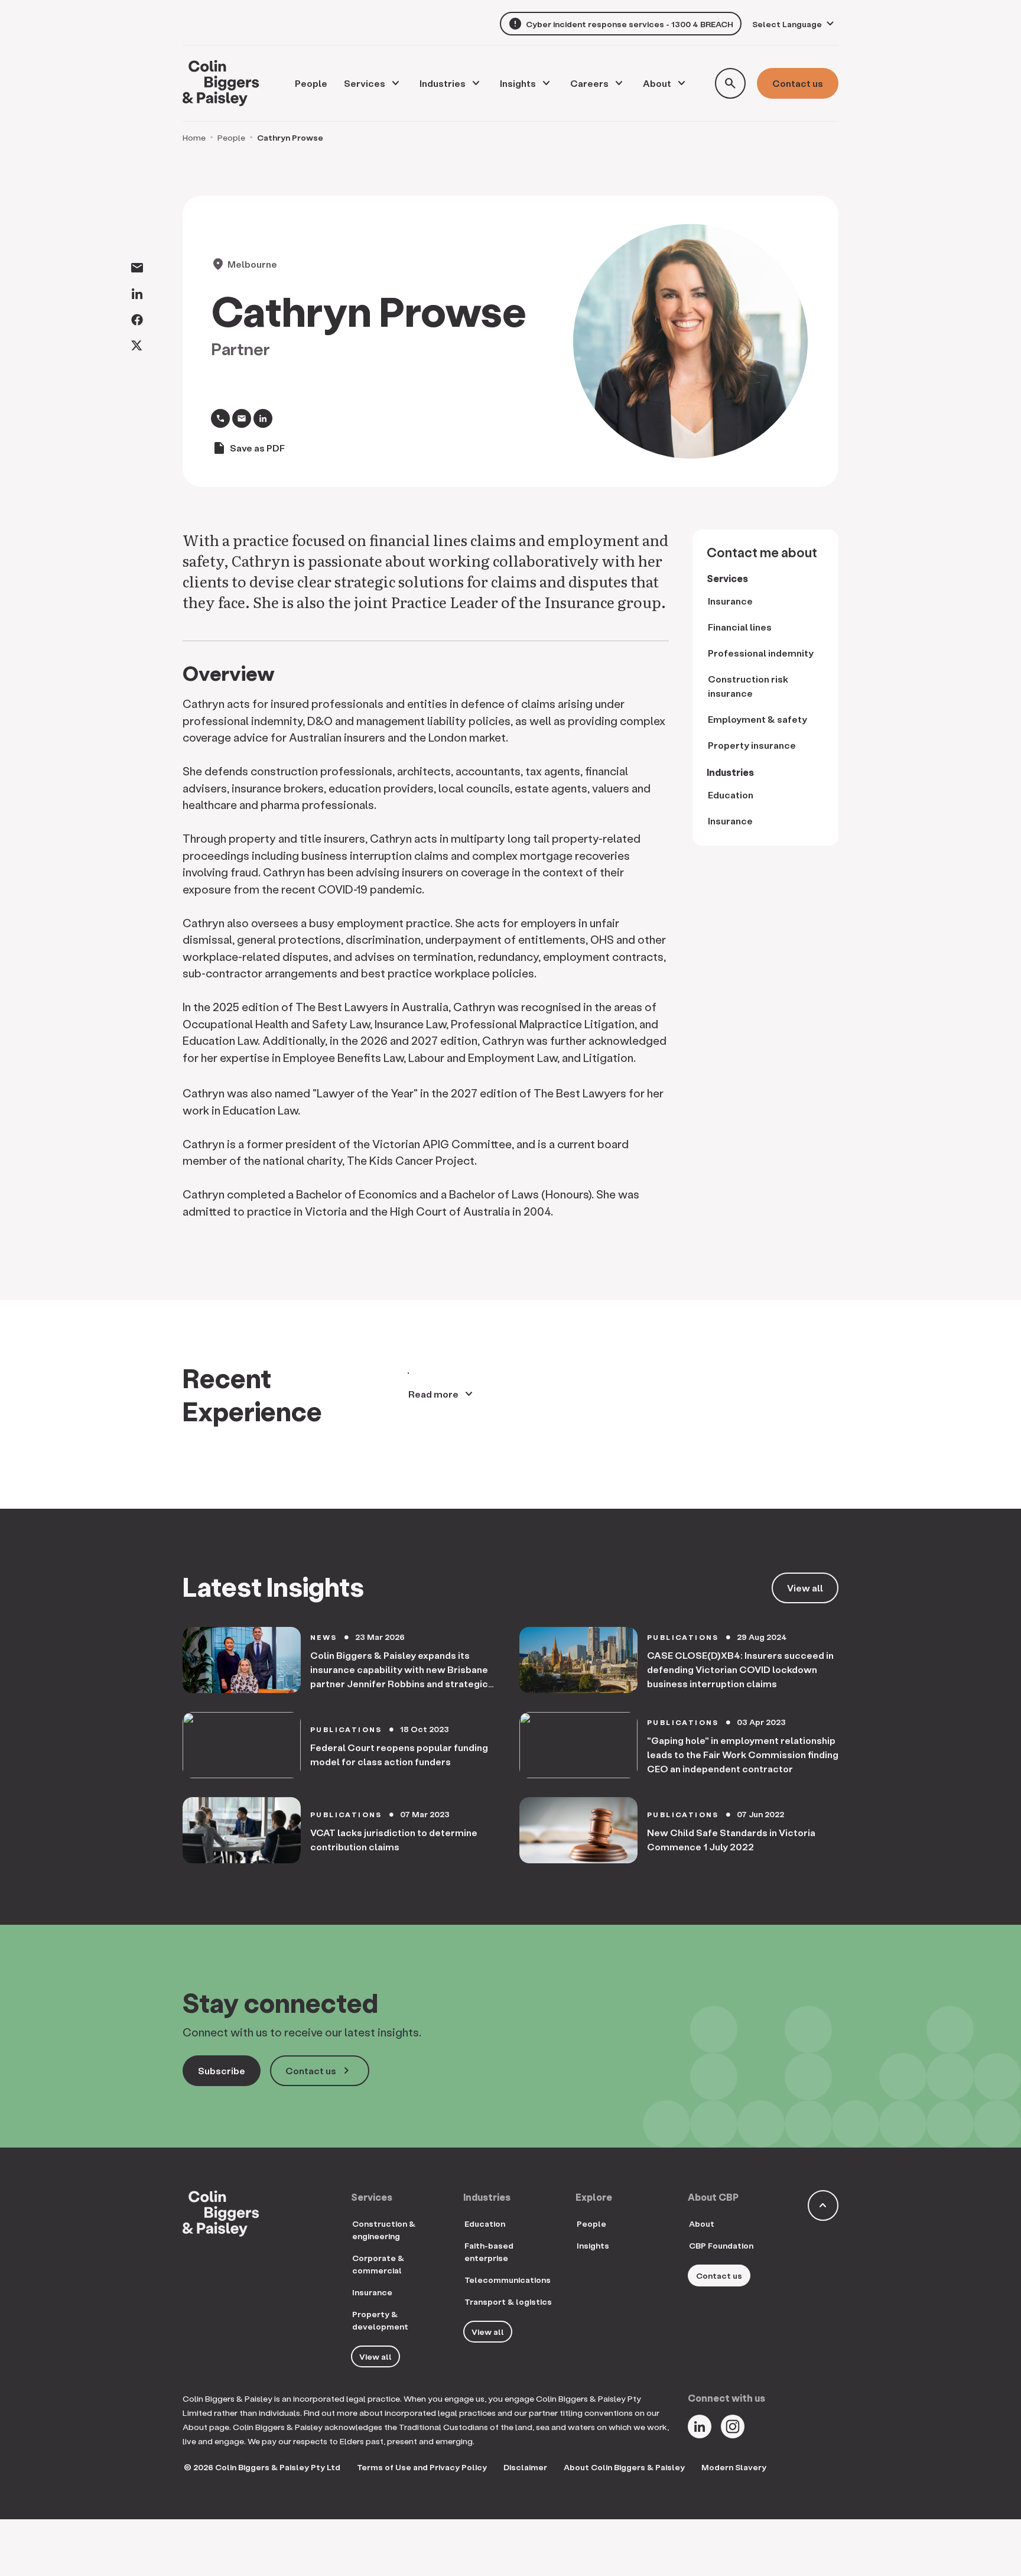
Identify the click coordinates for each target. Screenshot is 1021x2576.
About (657, 83)
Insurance (730, 601)
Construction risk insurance (748, 686)
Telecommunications (508, 2280)
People (231, 137)
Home (194, 137)
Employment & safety (757, 719)
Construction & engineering (384, 2230)
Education (731, 795)
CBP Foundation (721, 2245)
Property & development (380, 2320)
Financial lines (740, 627)
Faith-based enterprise (489, 2252)
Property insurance (752, 745)
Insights (518, 83)
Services (365, 83)
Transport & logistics (508, 2301)
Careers (589, 83)
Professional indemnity (761, 653)
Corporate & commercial (378, 2264)
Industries (443, 83)
